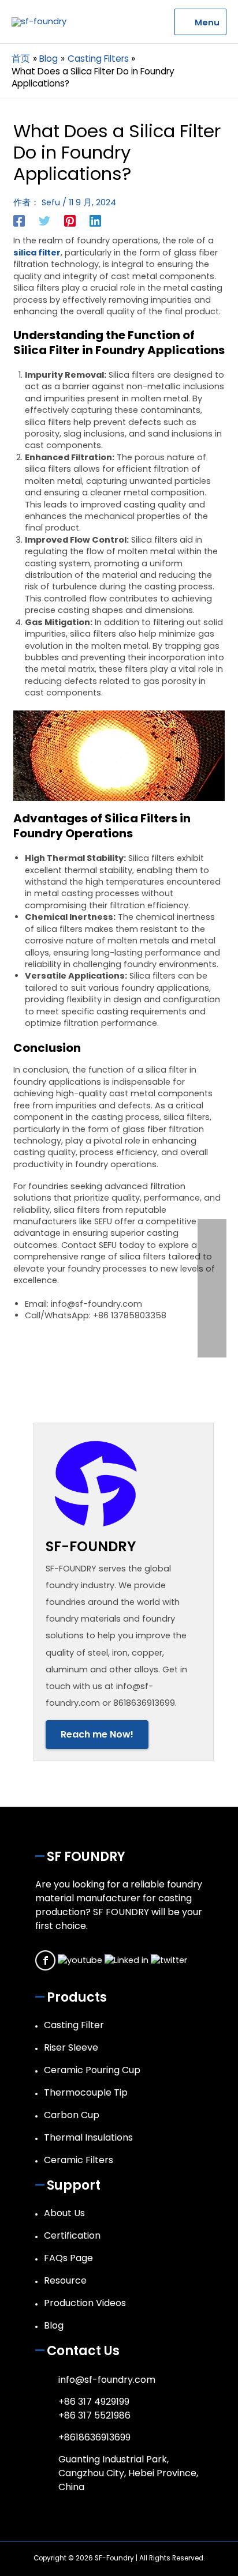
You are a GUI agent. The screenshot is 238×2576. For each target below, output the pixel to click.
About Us (64, 2213)
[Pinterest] (70, 221)
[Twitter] (44, 221)
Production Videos (85, 2303)
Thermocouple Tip (86, 2092)
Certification (72, 2235)
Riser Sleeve (71, 2047)
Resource (65, 2280)
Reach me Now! (97, 1734)
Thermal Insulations (88, 2137)
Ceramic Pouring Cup (92, 2070)
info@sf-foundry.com (107, 2380)
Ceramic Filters (79, 2160)
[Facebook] (19, 221)
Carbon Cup (72, 2115)
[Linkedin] (95, 221)
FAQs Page (68, 2258)
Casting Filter (74, 2025)
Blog (54, 2325)
